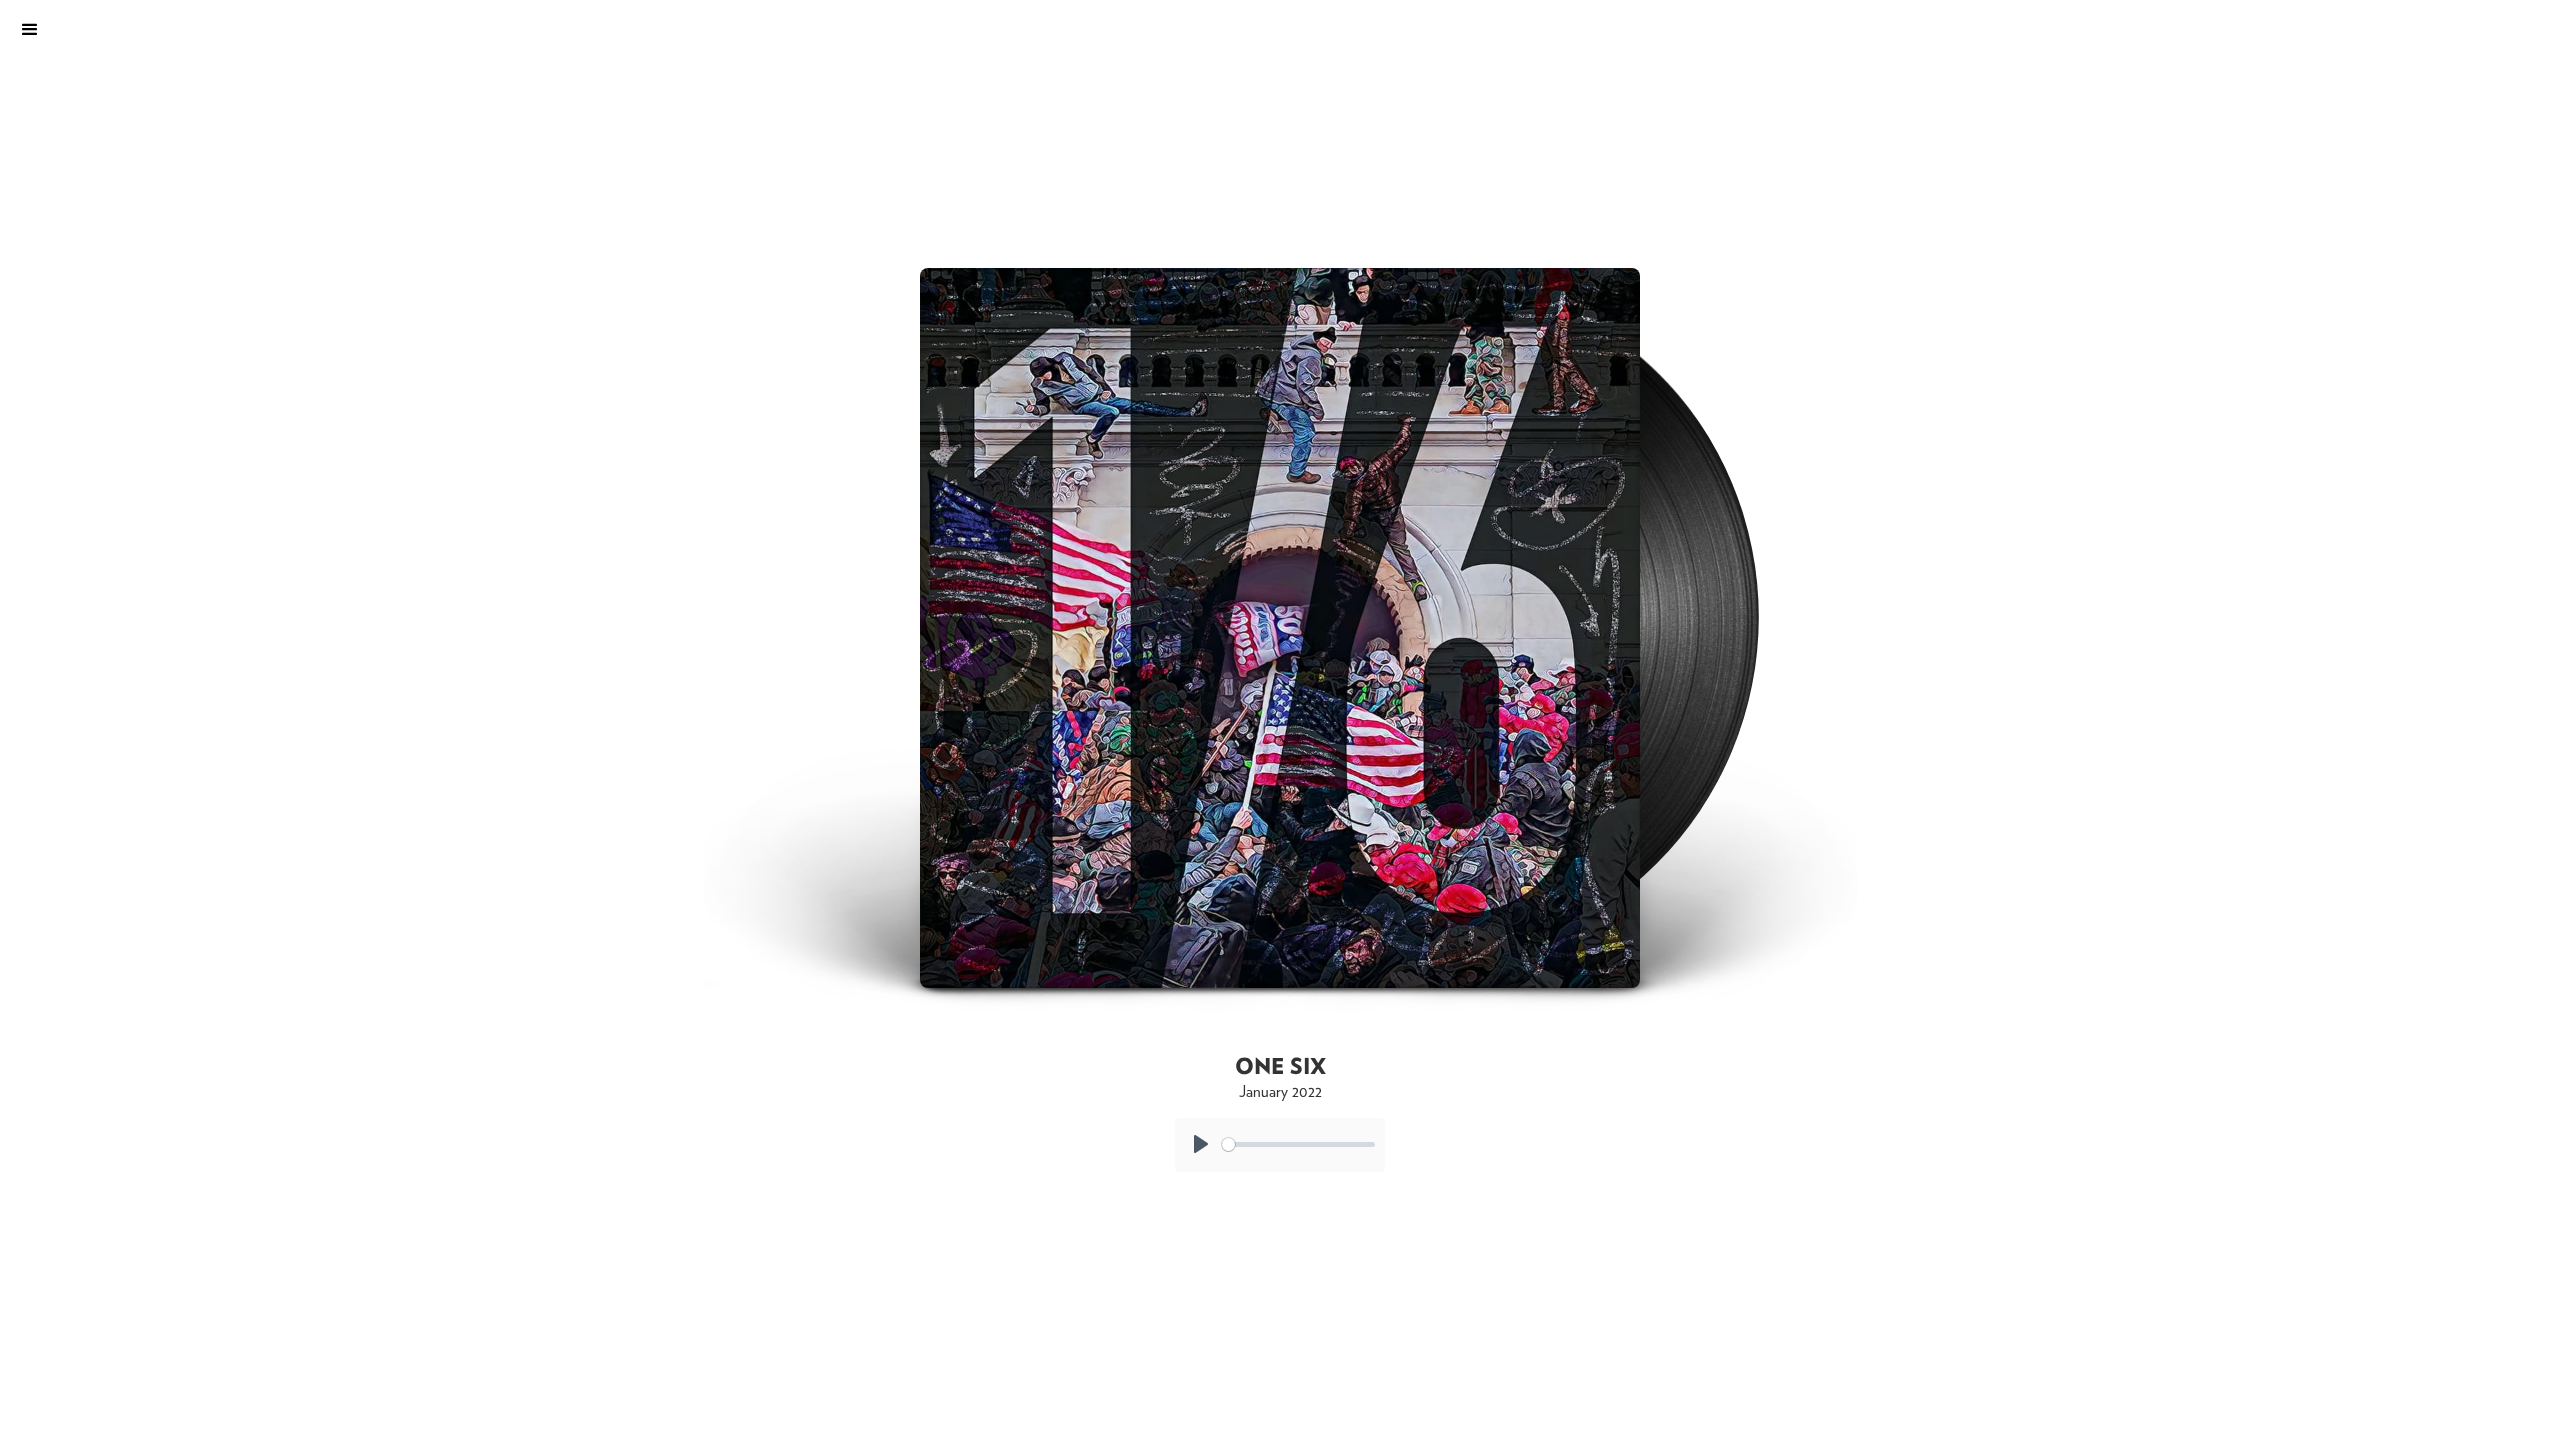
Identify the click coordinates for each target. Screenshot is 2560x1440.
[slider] (1298, 1144)
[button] (135, 30)
